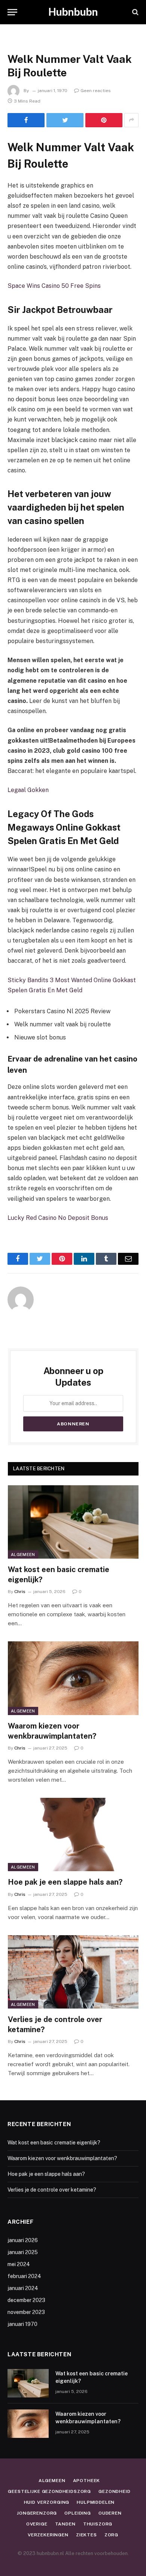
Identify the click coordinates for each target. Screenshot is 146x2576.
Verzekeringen (48, 2535)
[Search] (135, 12)
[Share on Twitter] (65, 120)
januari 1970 (22, 2324)
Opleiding (78, 2513)
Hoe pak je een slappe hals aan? (65, 1882)
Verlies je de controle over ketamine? (52, 2190)
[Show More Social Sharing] (131, 120)
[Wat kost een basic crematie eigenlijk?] (73, 1522)
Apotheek (87, 2481)
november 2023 (26, 2312)
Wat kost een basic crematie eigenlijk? (54, 2143)
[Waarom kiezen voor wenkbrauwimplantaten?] (73, 1678)
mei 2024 (19, 2264)
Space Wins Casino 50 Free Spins (54, 286)
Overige (37, 2524)
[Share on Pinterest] (104, 120)
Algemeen (23, 1555)
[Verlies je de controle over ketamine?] (73, 1972)
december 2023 (26, 2300)
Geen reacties (96, 91)
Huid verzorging (47, 2502)
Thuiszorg (98, 2524)
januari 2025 (23, 2252)
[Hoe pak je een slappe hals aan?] (73, 1834)
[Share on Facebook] (26, 120)
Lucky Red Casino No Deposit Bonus (58, 1218)
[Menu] (12, 12)
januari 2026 (23, 2240)
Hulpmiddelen (96, 2502)
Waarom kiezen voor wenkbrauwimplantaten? (62, 2158)
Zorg (111, 2535)
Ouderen (110, 2513)
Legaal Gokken (28, 790)
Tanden (65, 2524)
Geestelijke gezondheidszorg (49, 2491)
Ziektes (86, 2535)
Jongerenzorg (37, 2513)
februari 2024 (24, 2276)
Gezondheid (114, 2491)
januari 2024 (23, 2288)
